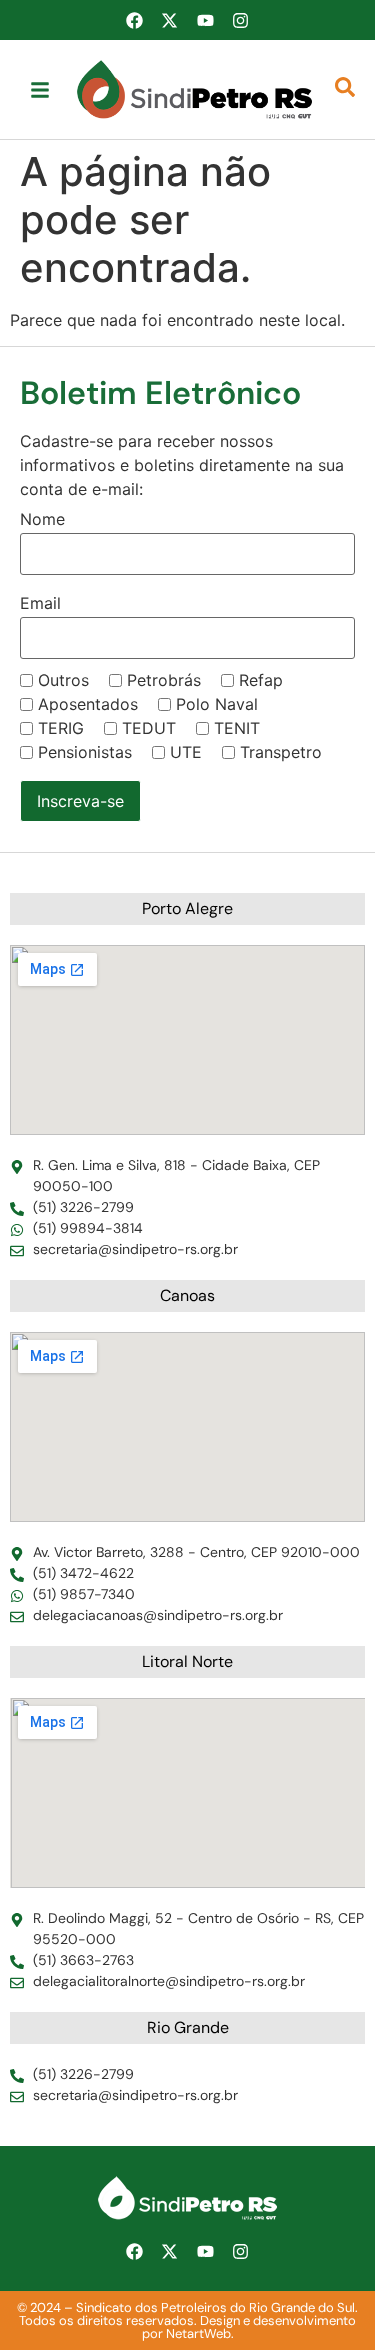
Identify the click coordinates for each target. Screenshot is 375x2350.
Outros (63, 680)
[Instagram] (240, 20)
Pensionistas (85, 752)
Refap (261, 680)
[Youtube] (205, 20)
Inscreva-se (80, 801)
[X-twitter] (170, 20)
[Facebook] (134, 20)
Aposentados (88, 704)
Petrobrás (164, 680)
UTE (186, 752)
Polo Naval (217, 704)
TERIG (61, 728)
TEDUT (149, 728)
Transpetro (281, 752)
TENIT (237, 728)
